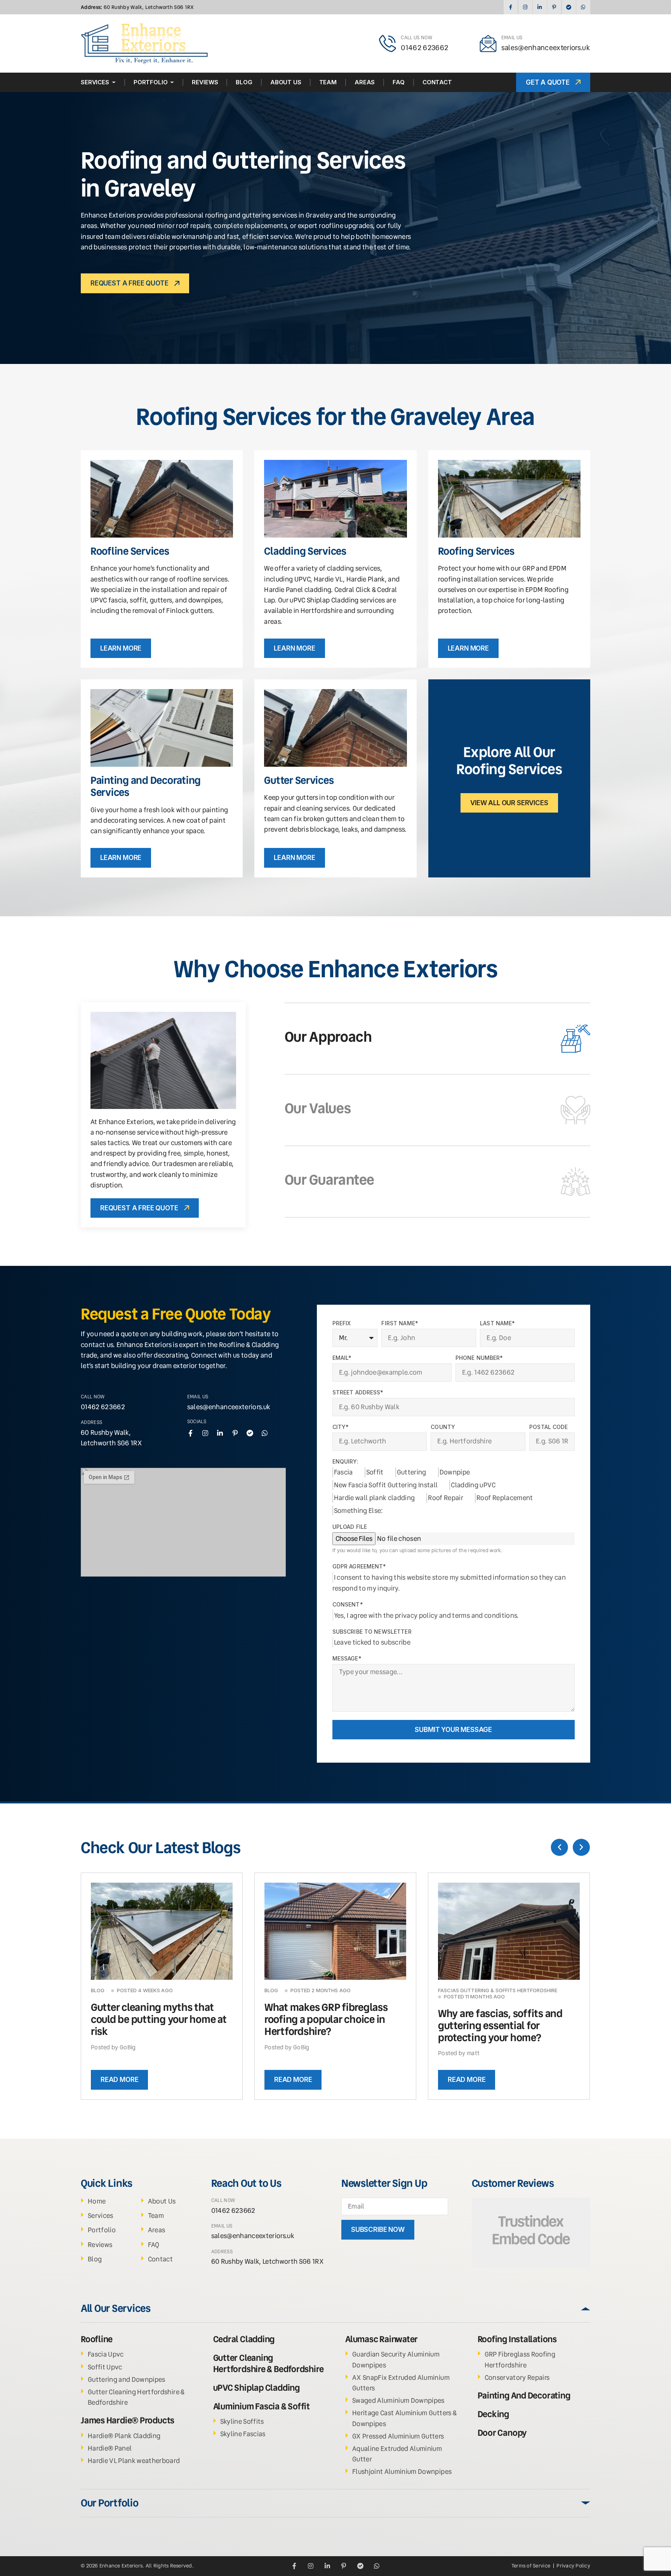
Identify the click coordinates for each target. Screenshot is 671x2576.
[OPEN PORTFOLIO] (172, 82)
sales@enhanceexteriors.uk (546, 48)
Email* (342, 1358)
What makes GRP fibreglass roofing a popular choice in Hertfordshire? (326, 2019)
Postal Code (549, 1427)
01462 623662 (424, 48)
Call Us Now (416, 37)
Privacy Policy (573, 2566)
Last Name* (497, 1323)
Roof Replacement (505, 1498)
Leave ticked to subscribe (372, 1642)
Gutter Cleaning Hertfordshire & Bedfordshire (269, 2363)
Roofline (97, 2339)
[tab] (437, 1039)
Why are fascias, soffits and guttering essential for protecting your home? (500, 2026)
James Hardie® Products (128, 2420)
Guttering (412, 1472)
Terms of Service (531, 2566)
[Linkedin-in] (540, 7)
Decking (493, 2414)
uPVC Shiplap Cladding (256, 2388)
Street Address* (358, 1392)
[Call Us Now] (388, 44)
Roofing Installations (517, 2339)
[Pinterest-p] (554, 7)
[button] (560, 1847)
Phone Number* (479, 1358)
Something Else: (359, 1511)
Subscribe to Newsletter (372, 1632)
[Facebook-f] (510, 7)
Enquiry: (345, 1462)
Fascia (343, 1472)
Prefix (342, 1323)
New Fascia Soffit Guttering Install (386, 1485)
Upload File (350, 1527)
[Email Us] (488, 44)
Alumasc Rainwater (382, 2339)
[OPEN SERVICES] (114, 82)
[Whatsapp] (583, 7)
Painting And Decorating (524, 2396)
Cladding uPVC (473, 1485)
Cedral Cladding (244, 2339)
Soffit (375, 1472)
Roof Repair (446, 1498)
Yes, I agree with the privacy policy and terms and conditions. (427, 1615)
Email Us (512, 37)
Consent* (348, 1605)
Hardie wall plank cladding (375, 1498)
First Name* (400, 1323)
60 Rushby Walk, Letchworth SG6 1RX (137, 7)
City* (341, 1427)
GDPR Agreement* (359, 1566)
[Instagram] (525, 7)
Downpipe (455, 1472)
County (443, 1427)
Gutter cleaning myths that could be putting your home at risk (159, 2019)
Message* (347, 1659)
